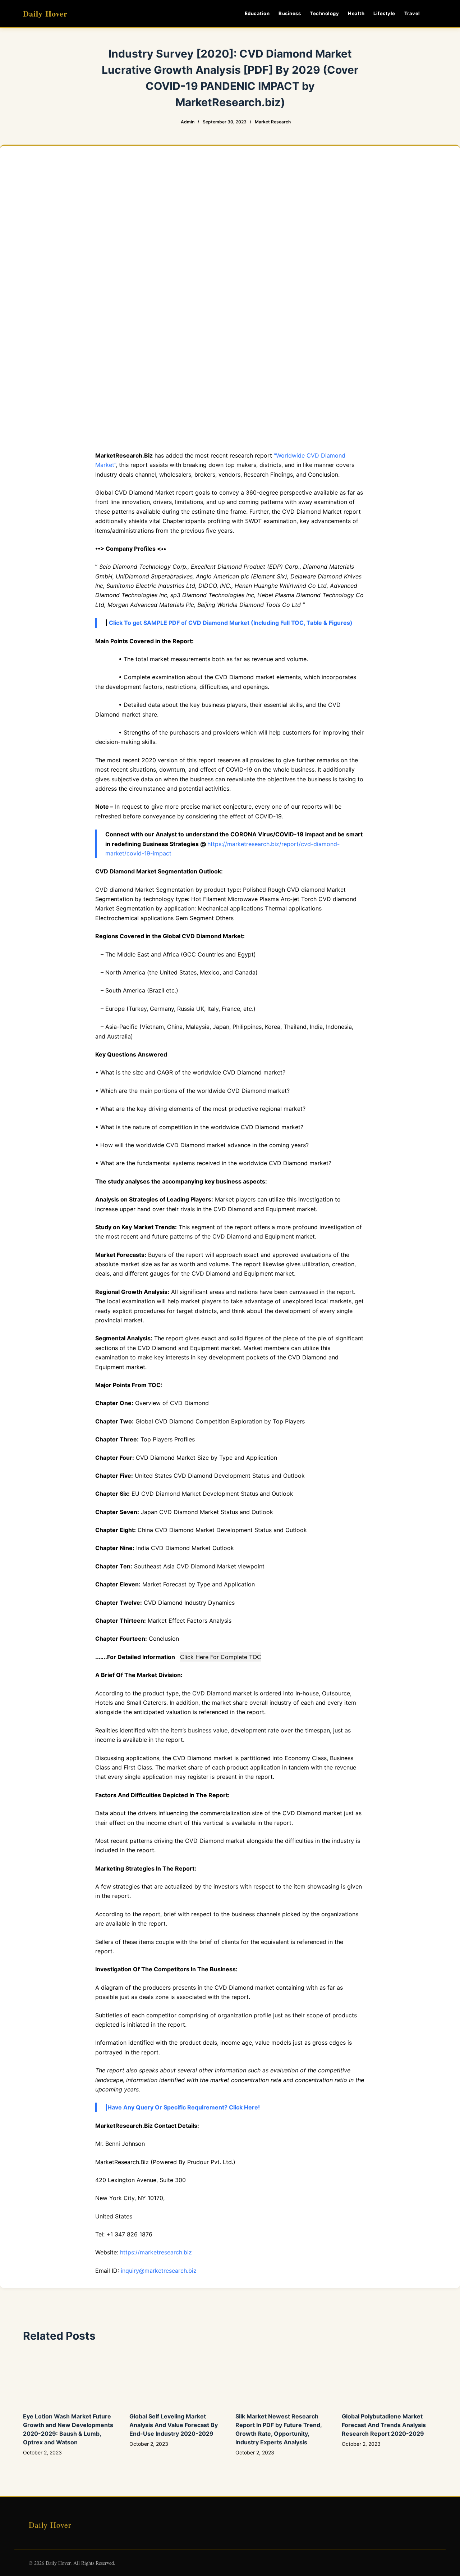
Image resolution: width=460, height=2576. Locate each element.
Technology (324, 13)
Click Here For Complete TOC (221, 1657)
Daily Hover (45, 13)
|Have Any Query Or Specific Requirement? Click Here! (183, 2107)
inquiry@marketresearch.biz (159, 2271)
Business (290, 13)
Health (356, 13)
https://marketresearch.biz (156, 2252)
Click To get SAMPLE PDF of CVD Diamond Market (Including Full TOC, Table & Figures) (231, 623)
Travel (412, 13)
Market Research (273, 122)
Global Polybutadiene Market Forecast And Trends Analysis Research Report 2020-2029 (384, 2425)
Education (257, 13)
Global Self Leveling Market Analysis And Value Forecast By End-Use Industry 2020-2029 (174, 2425)
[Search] (434, 13)
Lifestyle (384, 13)
